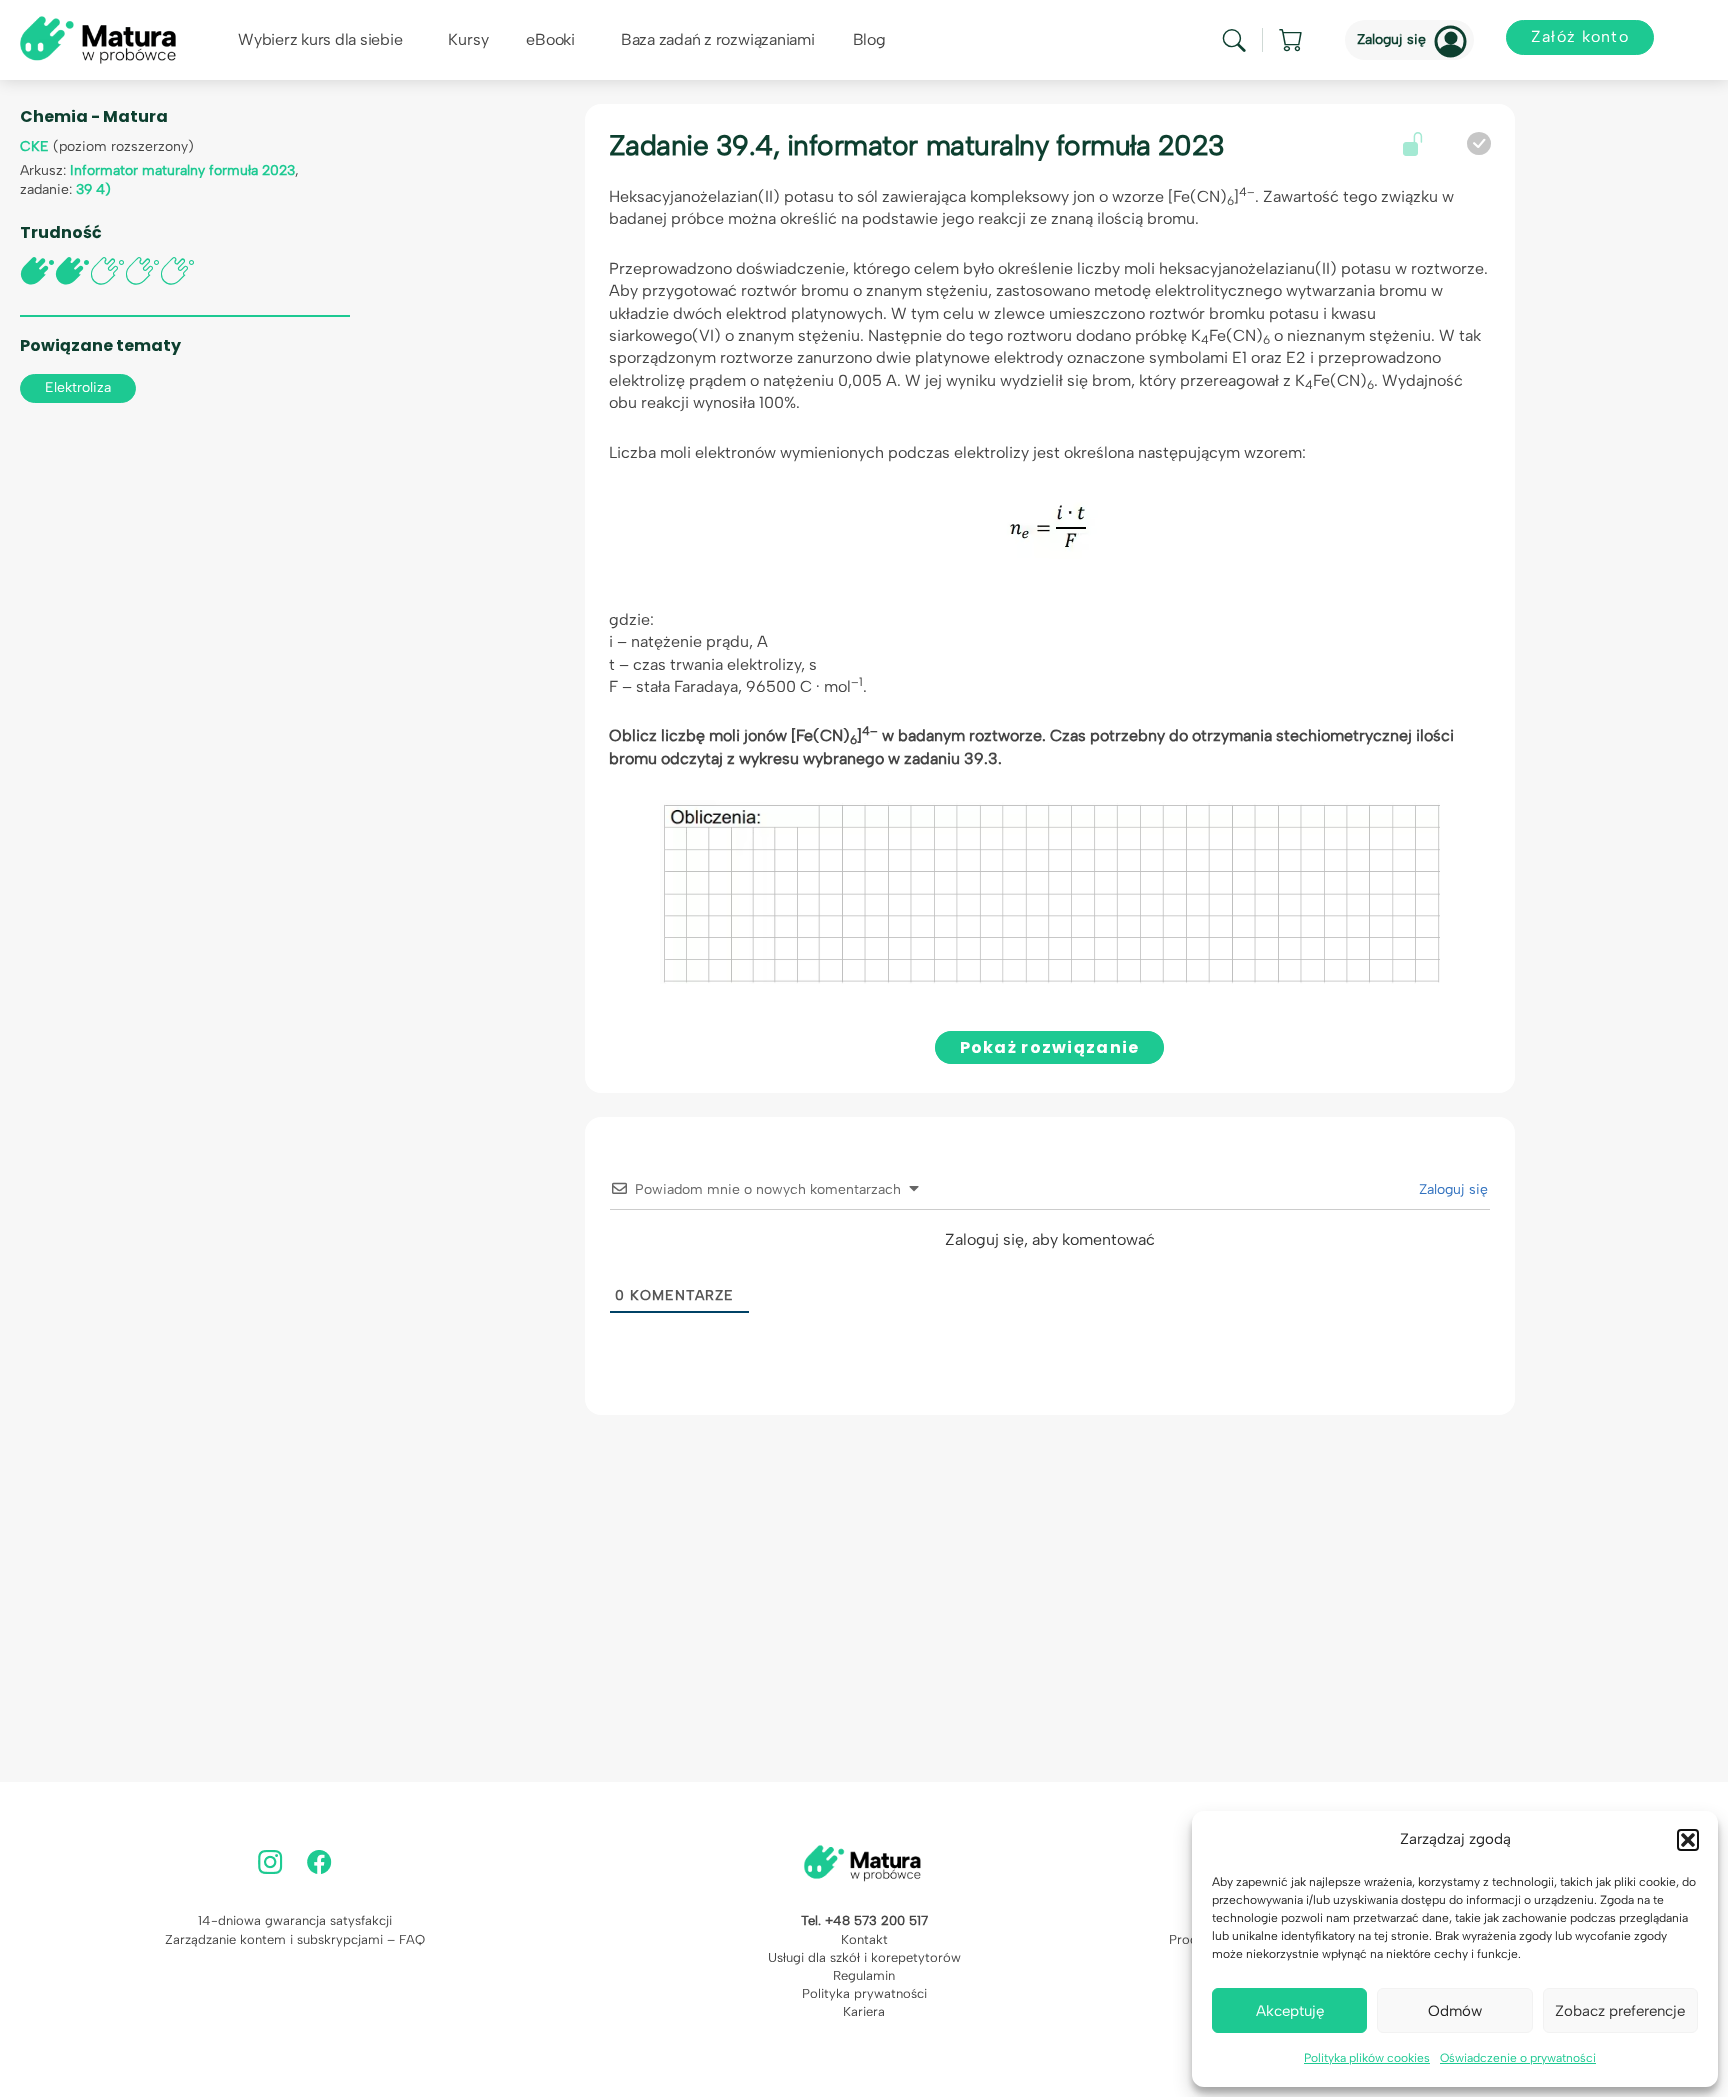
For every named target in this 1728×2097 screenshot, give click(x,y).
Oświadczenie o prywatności (1518, 2058)
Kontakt (864, 1939)
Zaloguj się (1391, 39)
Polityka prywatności (864, 1993)
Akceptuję (1290, 2011)
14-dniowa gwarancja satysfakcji (295, 1920)
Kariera (864, 2011)
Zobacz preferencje (1620, 2011)
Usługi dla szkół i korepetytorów (864, 1957)
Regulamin (864, 1975)
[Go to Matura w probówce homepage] (98, 38)
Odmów (1455, 2011)
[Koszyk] (1292, 40)
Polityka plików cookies (1367, 2058)
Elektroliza (78, 387)
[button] (1688, 1840)
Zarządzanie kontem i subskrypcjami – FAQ (295, 1939)
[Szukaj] (1234, 40)
